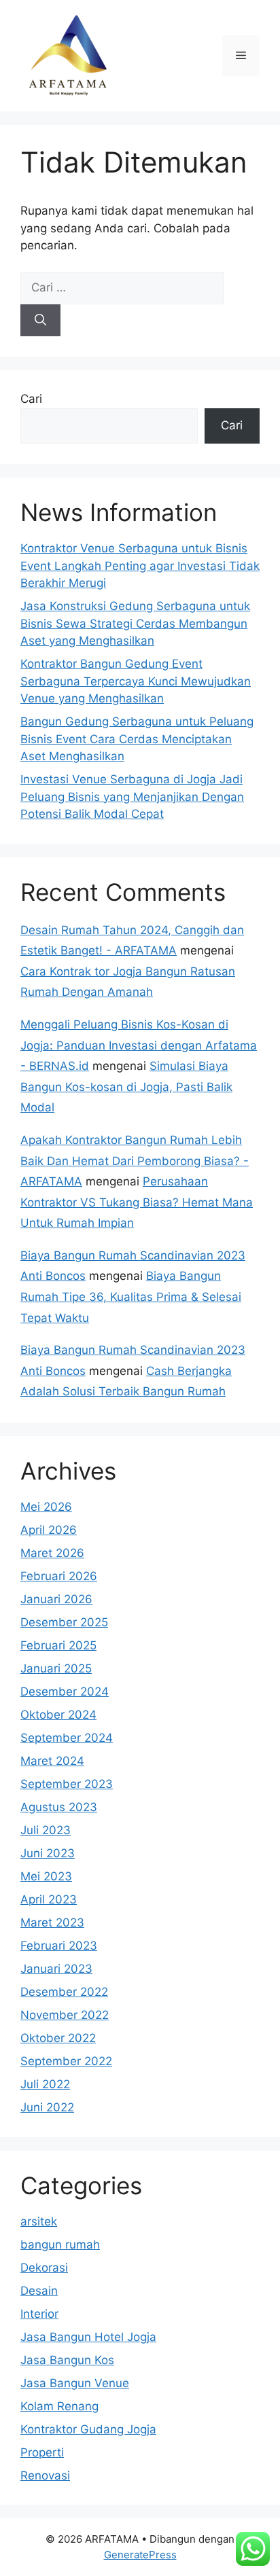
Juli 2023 (46, 1830)
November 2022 (65, 2015)
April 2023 (49, 1899)
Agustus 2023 (59, 1807)
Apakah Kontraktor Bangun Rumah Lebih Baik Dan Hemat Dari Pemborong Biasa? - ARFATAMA (135, 1161)
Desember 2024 (65, 1692)
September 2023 (67, 1784)
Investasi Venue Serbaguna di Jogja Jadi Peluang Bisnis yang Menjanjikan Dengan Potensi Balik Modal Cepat (132, 797)
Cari (31, 399)
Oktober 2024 (58, 1715)
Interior (39, 2314)
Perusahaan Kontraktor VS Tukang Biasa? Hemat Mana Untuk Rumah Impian (137, 1202)
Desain (39, 2291)
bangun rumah (60, 2244)
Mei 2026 (46, 1507)
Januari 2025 (56, 1668)
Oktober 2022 (58, 2038)
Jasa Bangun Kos (67, 2360)
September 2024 (67, 1738)
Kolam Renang (59, 2406)
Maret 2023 (52, 1922)
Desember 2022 (64, 1992)
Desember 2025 (64, 1622)
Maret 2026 (52, 1553)
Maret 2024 (52, 1761)
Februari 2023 (59, 1946)
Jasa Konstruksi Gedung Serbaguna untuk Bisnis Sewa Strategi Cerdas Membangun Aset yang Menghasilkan (135, 623)
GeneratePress (140, 2555)
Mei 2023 (46, 1876)
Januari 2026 (56, 1599)
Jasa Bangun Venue (75, 2383)
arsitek (39, 2221)
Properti (42, 2452)
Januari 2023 (56, 1969)
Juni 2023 (48, 1853)
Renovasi (45, 2475)
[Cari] (40, 321)
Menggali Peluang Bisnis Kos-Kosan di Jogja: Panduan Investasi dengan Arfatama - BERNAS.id (139, 1045)
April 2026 (49, 1530)
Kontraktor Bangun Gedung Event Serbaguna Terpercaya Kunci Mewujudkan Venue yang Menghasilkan (136, 681)
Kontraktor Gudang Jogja (88, 2429)
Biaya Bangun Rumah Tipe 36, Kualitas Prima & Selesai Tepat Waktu (131, 1296)
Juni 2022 (47, 2107)
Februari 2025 (58, 1645)
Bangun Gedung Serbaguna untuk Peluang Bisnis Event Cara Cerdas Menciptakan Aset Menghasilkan (137, 739)
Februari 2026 (59, 1576)
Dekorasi (44, 2268)
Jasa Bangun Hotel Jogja (88, 2337)
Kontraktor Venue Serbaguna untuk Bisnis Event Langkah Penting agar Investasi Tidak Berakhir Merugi (140, 566)
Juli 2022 (45, 2084)
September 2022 (66, 2061)
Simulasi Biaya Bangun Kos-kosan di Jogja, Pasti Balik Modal (126, 1087)
